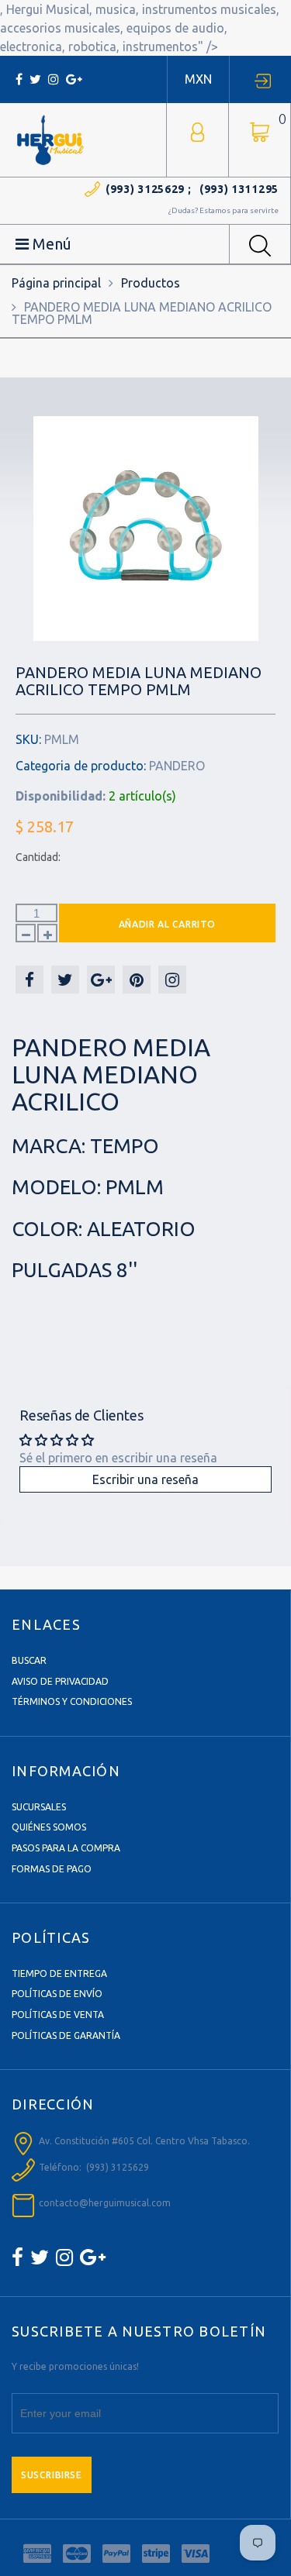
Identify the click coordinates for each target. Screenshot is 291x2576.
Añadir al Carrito (167, 924)
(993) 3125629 (145, 189)
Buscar (29, 1660)
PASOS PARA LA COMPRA (66, 1848)
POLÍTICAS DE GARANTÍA (66, 2035)
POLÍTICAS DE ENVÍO (57, 1994)
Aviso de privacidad (60, 1681)
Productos (151, 283)
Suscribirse (52, 2475)
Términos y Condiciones (72, 1701)
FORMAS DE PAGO (52, 1869)
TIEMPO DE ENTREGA (59, 1973)
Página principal (56, 283)
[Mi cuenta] (197, 131)
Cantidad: (38, 857)
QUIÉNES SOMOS (49, 1827)
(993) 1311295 (239, 189)
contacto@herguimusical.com (105, 2203)
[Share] (29, 980)
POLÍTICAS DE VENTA (58, 2015)
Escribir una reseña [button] (145, 1479)
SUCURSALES (39, 1807)
